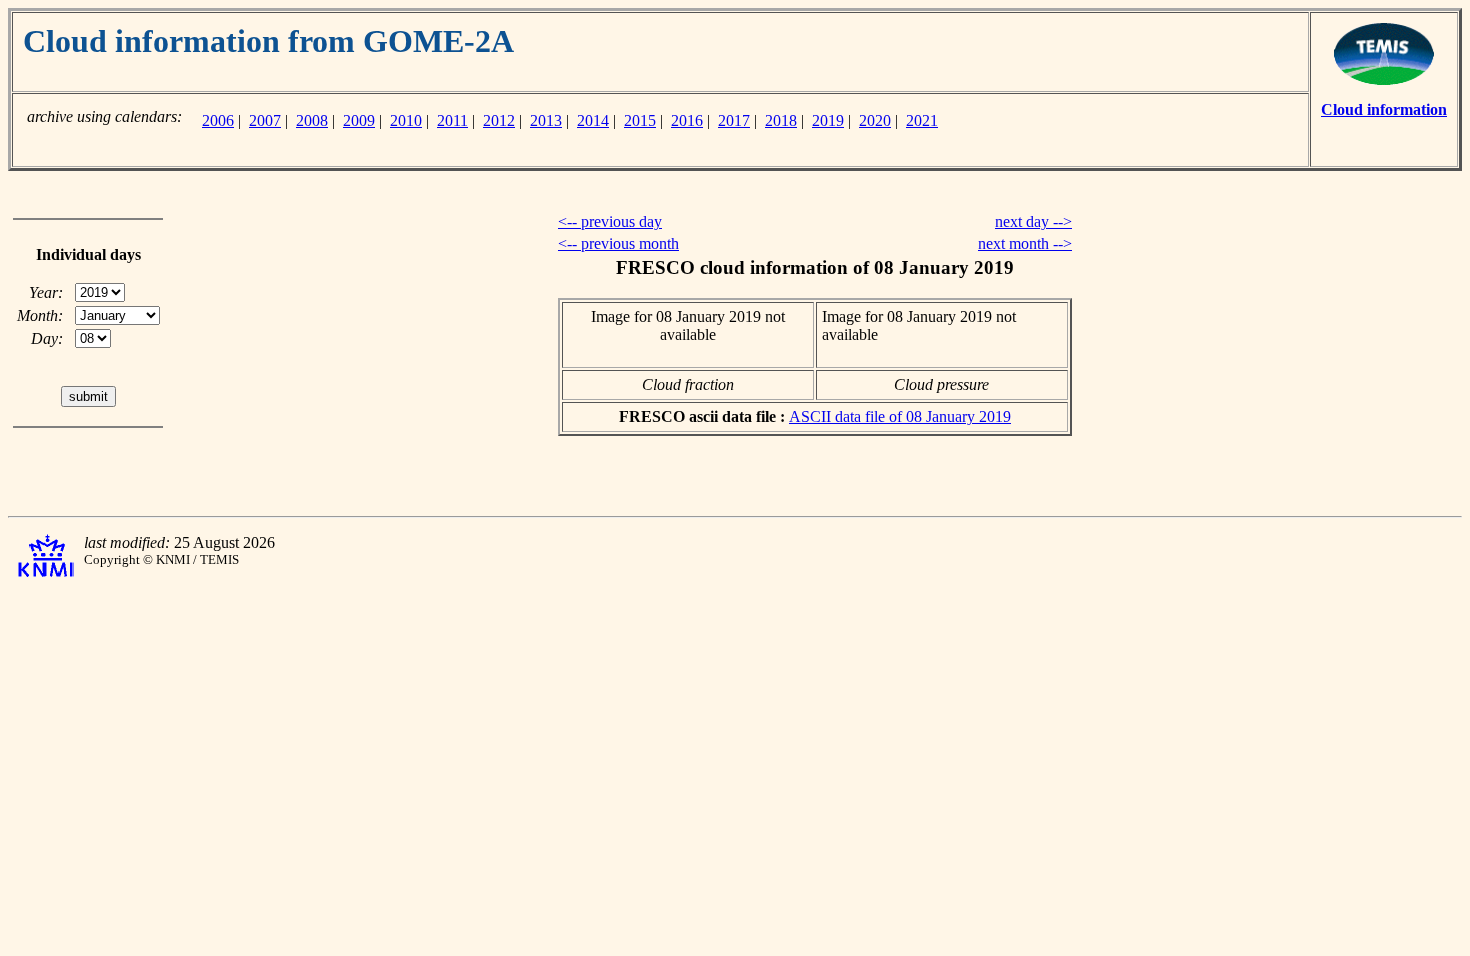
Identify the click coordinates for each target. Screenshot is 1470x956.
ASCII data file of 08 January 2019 (900, 416)
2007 (265, 120)
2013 (546, 120)
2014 (593, 120)
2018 (781, 120)
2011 (452, 120)
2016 (687, 120)
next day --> (1033, 221)
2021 (922, 120)
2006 (218, 120)
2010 (406, 120)
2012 (499, 120)
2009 (359, 120)
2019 (828, 120)
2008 (312, 120)
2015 (640, 120)
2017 (734, 120)
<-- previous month (618, 243)
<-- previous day (610, 221)
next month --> (1025, 243)
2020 (875, 120)
